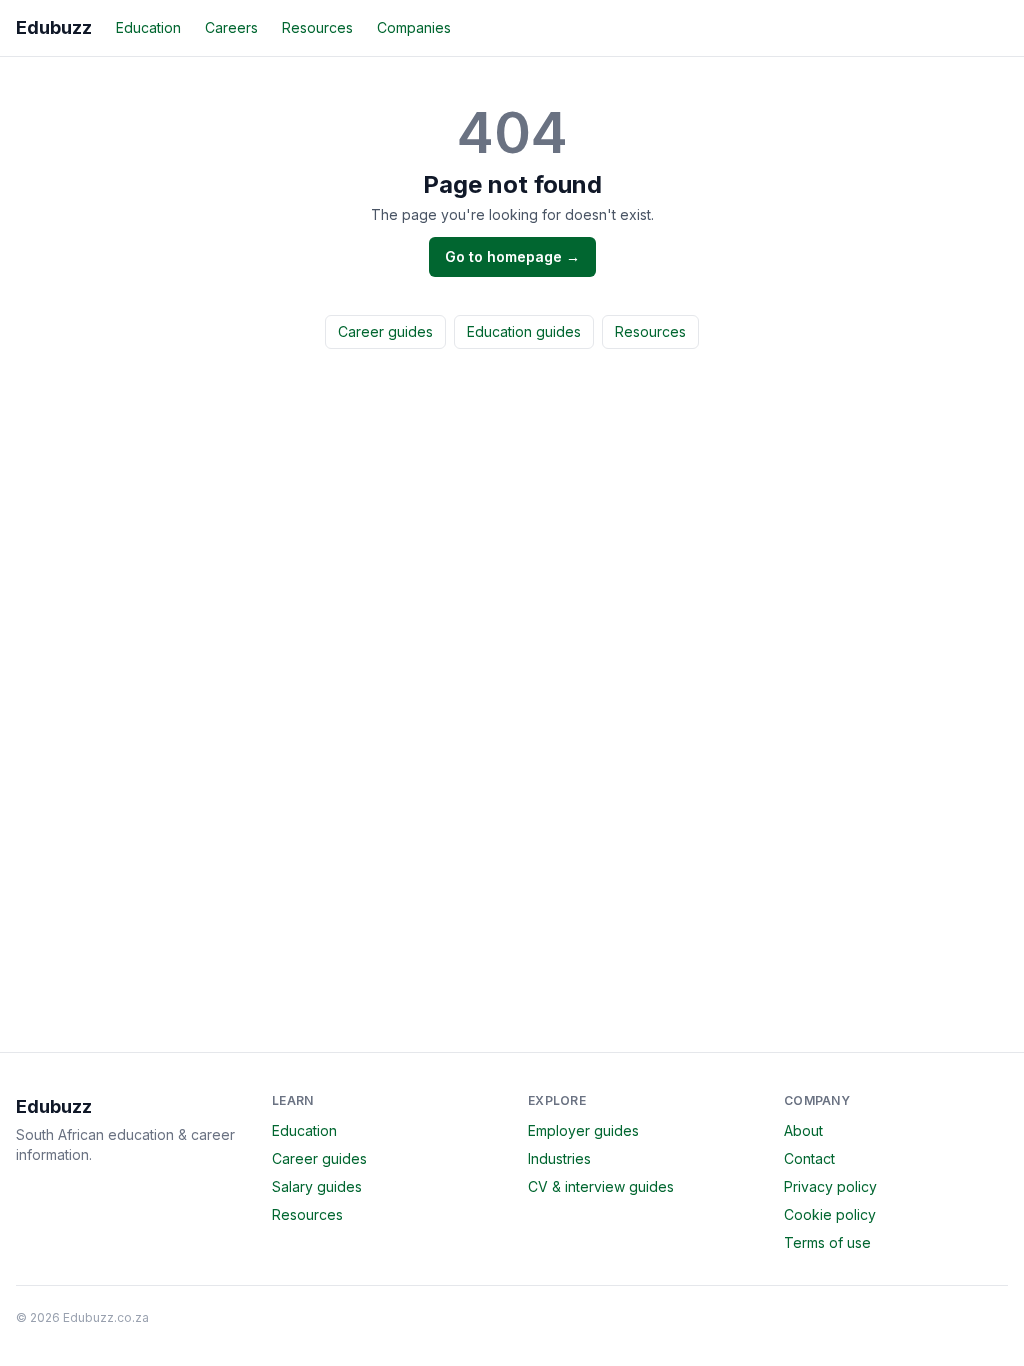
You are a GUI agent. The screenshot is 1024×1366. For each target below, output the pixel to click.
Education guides (524, 331)
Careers (231, 27)
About (803, 1130)
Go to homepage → (512, 256)
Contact (809, 1158)
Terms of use (827, 1242)
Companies (414, 27)
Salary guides (317, 1186)
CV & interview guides (601, 1186)
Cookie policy (830, 1214)
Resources (317, 27)
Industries (559, 1158)
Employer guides (583, 1130)
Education (148, 27)
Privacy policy (830, 1186)
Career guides (385, 331)
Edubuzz (54, 27)
